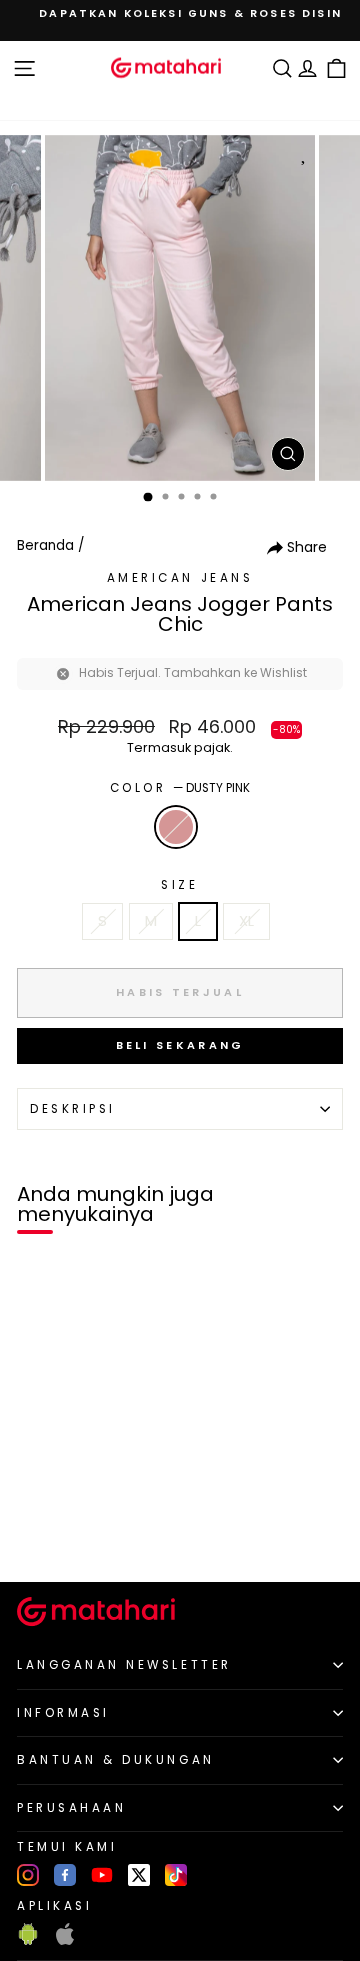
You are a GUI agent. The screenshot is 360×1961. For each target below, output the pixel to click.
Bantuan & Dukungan (116, 1760)
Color (180, 788)
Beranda (45, 545)
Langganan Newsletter (124, 1665)
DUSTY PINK (176, 827)
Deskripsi (73, 1109)
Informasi (63, 1713)
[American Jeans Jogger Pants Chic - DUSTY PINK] (38, 1532)
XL (246, 921)
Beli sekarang (180, 1045)
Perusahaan (71, 1808)
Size (179, 885)
